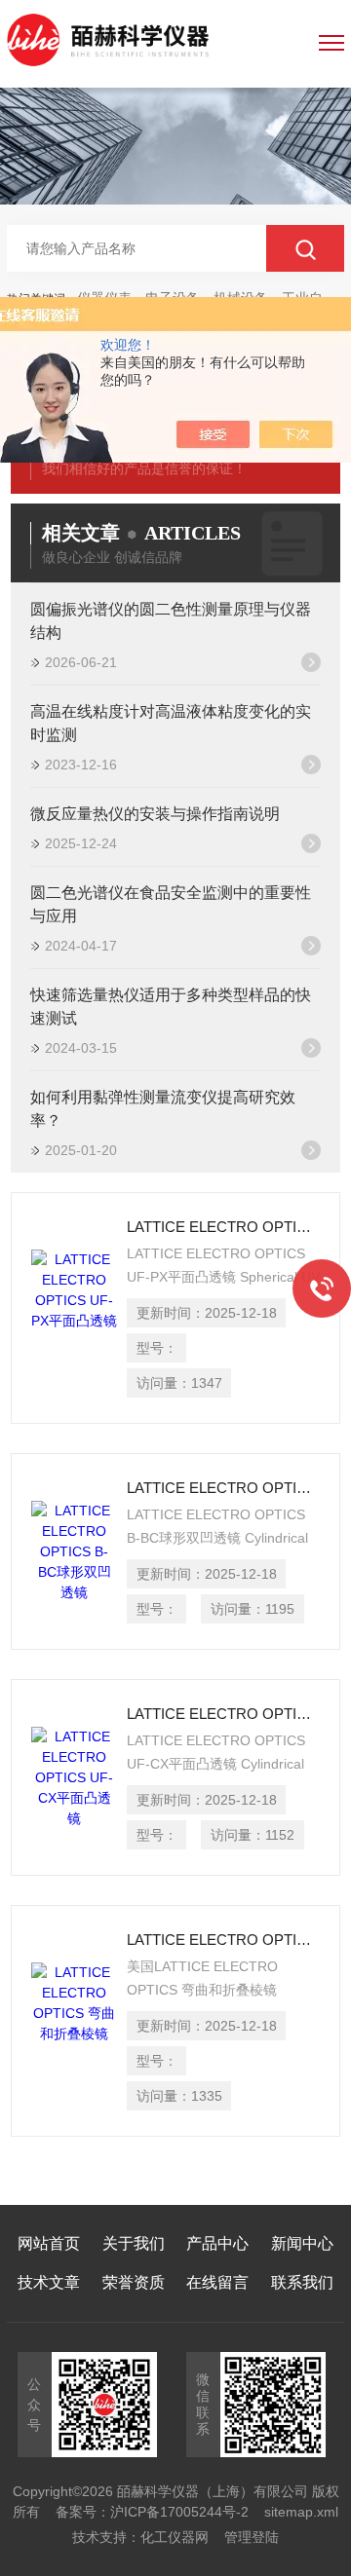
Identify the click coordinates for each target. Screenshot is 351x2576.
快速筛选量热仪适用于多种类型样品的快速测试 (171, 1007)
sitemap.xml (301, 2512)
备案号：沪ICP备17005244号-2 (152, 2512)
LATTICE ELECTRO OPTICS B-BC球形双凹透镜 (224, 1488)
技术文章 (49, 2282)
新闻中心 (302, 2243)
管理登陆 (252, 2537)
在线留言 (217, 2282)
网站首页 (49, 2243)
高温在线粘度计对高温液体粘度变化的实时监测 (171, 723)
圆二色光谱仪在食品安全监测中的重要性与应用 (171, 904)
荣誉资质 (134, 2282)
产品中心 (217, 2243)
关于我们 (134, 2243)
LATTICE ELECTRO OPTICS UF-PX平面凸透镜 (224, 1227)
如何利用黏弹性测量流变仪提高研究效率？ (163, 1109)
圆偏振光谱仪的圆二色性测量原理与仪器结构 (171, 621)
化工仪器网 (175, 2537)
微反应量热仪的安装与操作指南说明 (155, 814)
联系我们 (302, 2282)
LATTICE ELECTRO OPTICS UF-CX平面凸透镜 (224, 1714)
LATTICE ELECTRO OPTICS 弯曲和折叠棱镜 (224, 1940)
